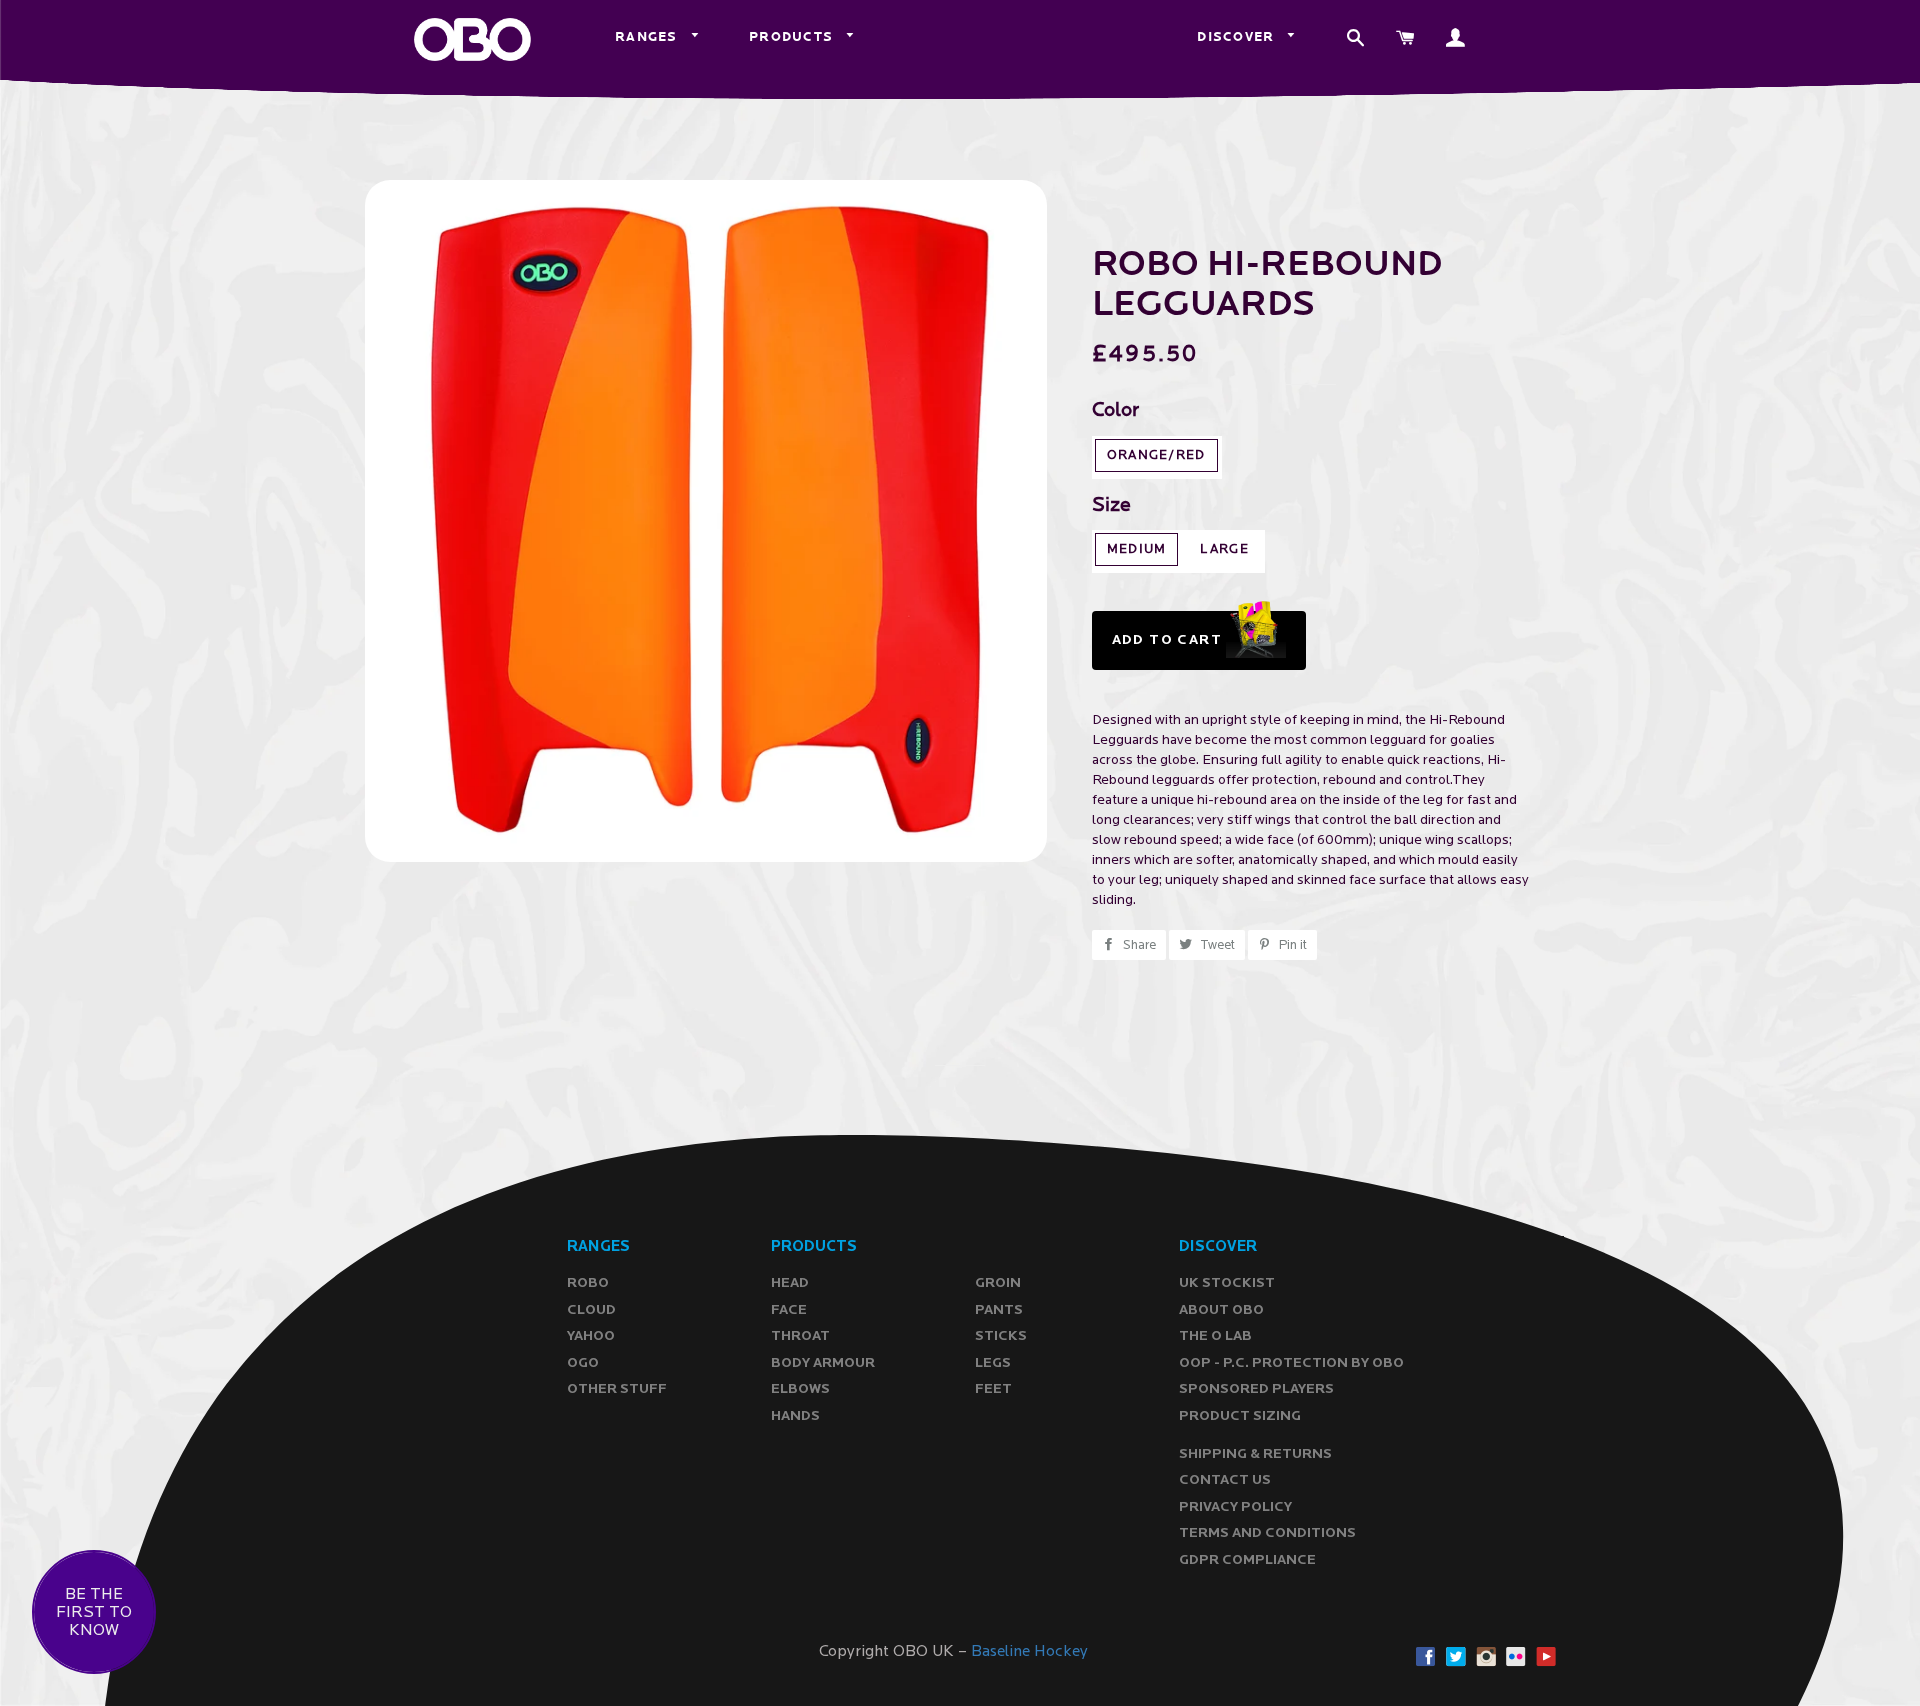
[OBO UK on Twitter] (1456, 1656)
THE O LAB (1215, 1335)
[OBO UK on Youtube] (1546, 1656)
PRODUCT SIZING (1240, 1415)
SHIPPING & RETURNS (1255, 1453)
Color (1115, 410)
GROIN (998, 1282)
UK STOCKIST (1227, 1282)
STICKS (1001, 1335)
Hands (795, 1415)
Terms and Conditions (1267, 1532)
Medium (1137, 549)
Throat (800, 1335)
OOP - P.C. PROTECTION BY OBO (1291, 1362)
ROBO (588, 1282)
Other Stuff (617, 1388)
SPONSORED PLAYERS (1256, 1388)
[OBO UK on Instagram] (1486, 1656)
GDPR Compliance (1247, 1559)
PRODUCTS (793, 37)
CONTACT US (1225, 1479)
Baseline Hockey (1029, 1651)
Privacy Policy (1235, 1506)
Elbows (800, 1388)
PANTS (999, 1309)
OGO (583, 1362)
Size (1111, 505)
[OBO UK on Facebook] (1426, 1656)
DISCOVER (1238, 37)
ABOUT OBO (1221, 1309)
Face (789, 1309)
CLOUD (591, 1309)
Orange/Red (1156, 455)
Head (790, 1282)
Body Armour (823, 1362)
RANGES (648, 37)
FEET (993, 1388)
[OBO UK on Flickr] (1516, 1656)
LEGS (993, 1362)
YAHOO (591, 1335)
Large (1224, 549)
